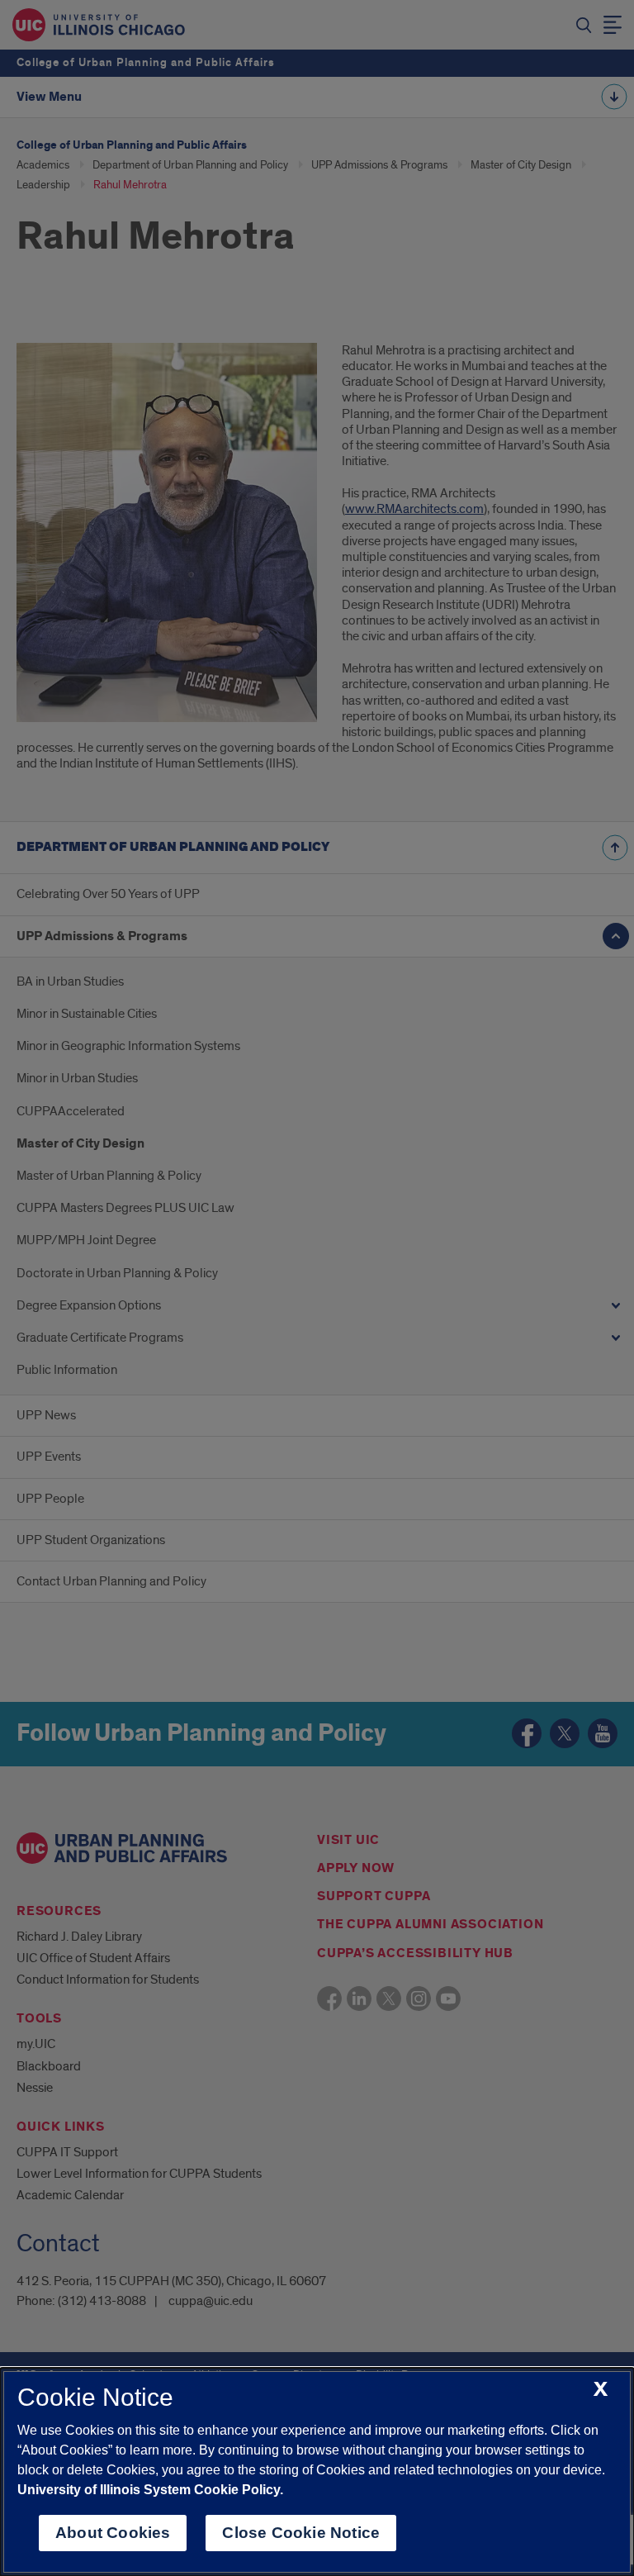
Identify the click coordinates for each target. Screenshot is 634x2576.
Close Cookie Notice (301, 2533)
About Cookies (113, 2533)
